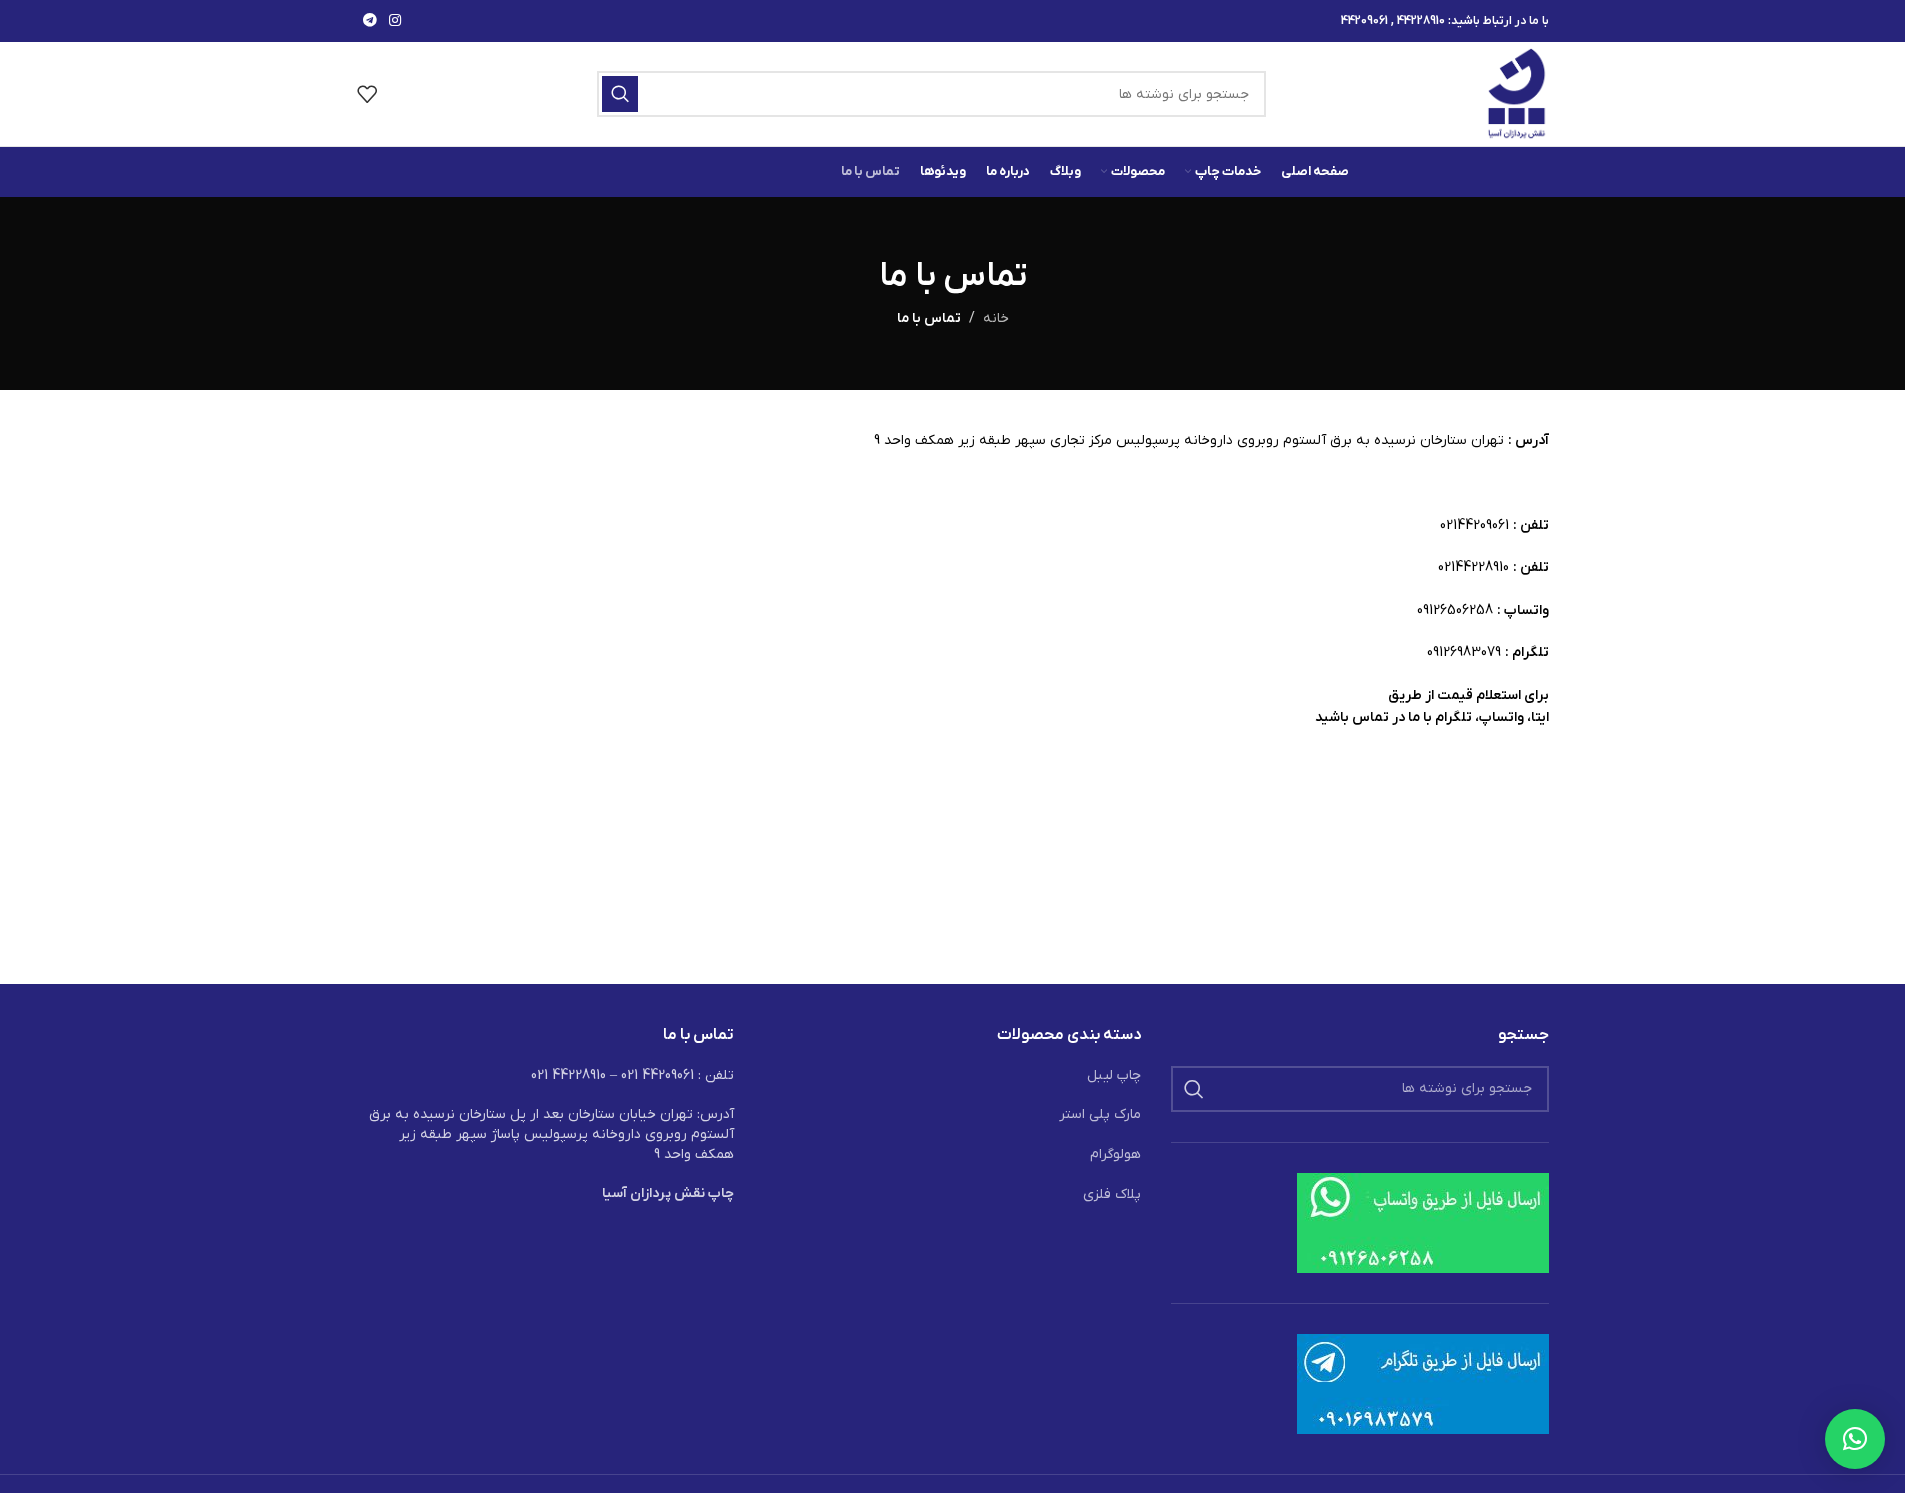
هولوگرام (1115, 1154)
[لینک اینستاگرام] (395, 21)
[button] (1855, 1439)
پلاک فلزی (1112, 1194)
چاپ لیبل (1114, 1075)
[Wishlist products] (367, 94)
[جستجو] (620, 94)
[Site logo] (1517, 93)
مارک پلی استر (1100, 1114)
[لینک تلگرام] (370, 21)
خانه (996, 318)
